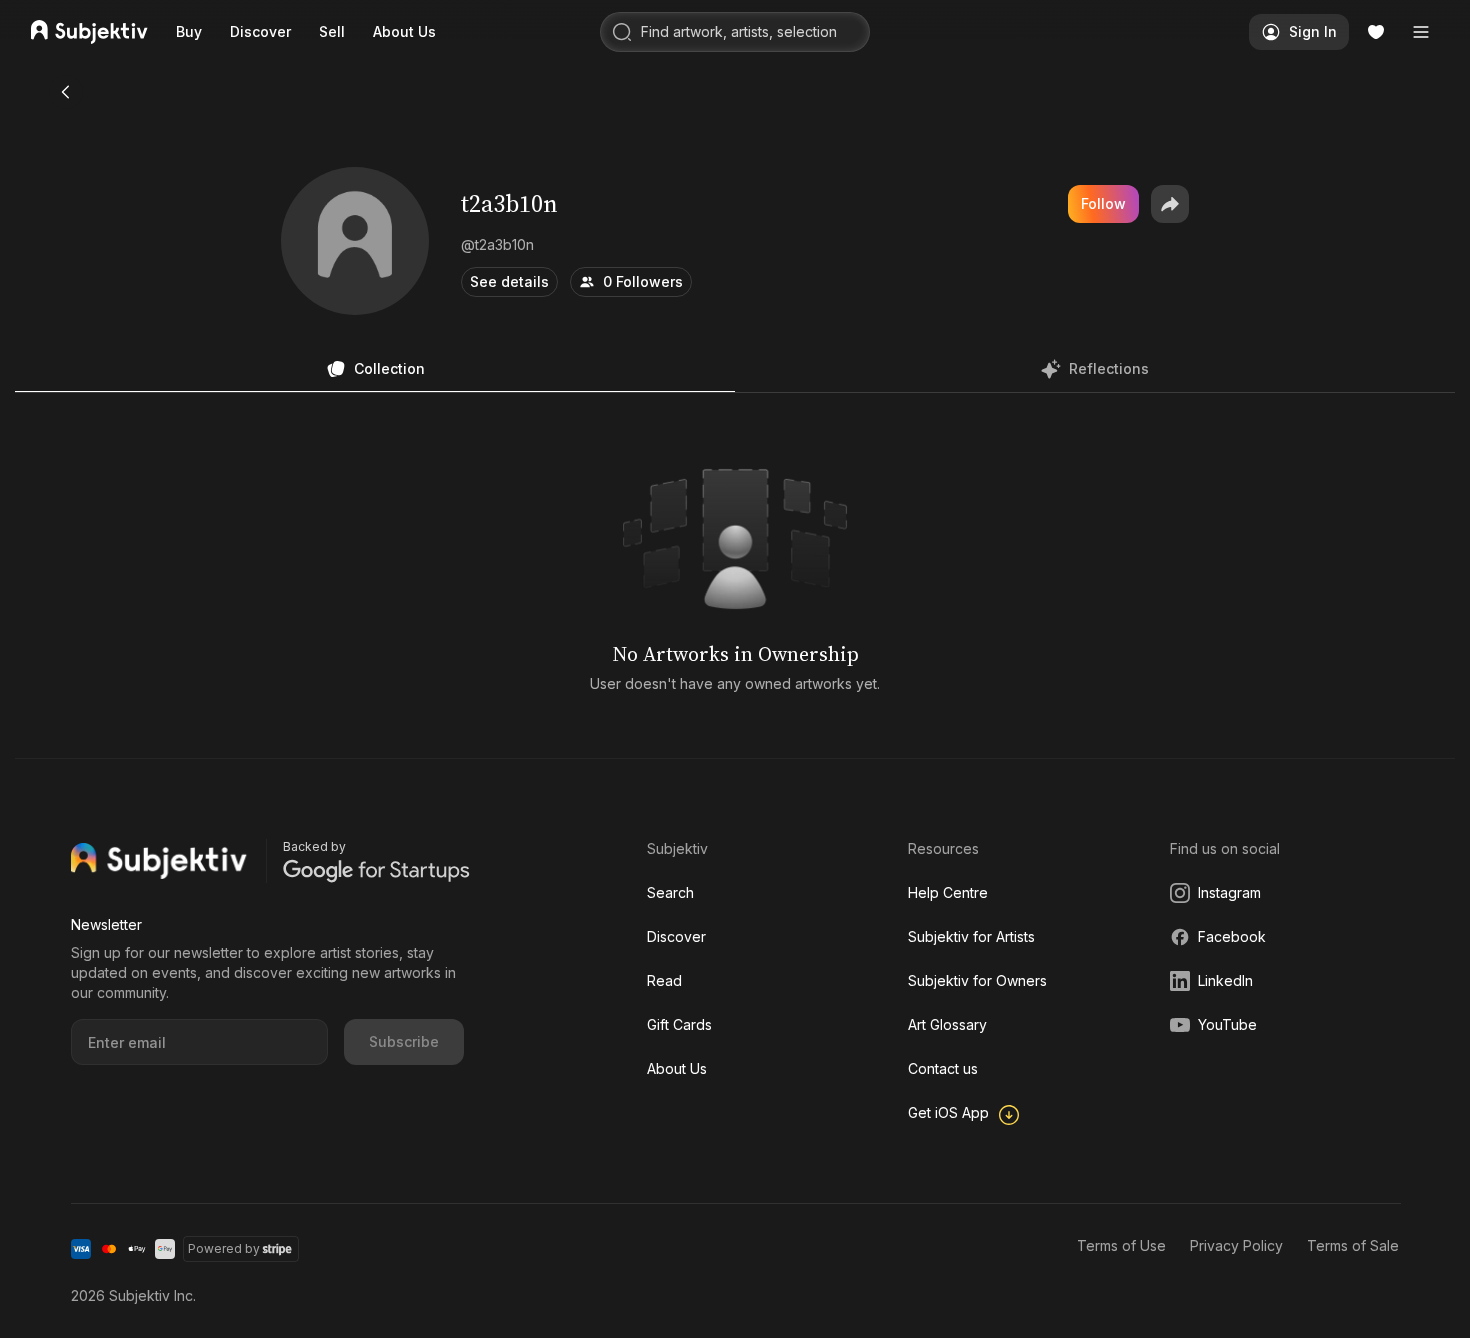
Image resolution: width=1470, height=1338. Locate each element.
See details (509, 281)
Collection (389, 368)
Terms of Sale (1353, 1245)
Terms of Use (1121, 1245)
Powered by (224, 1248)
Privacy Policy (1236, 1245)
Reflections (1109, 368)
